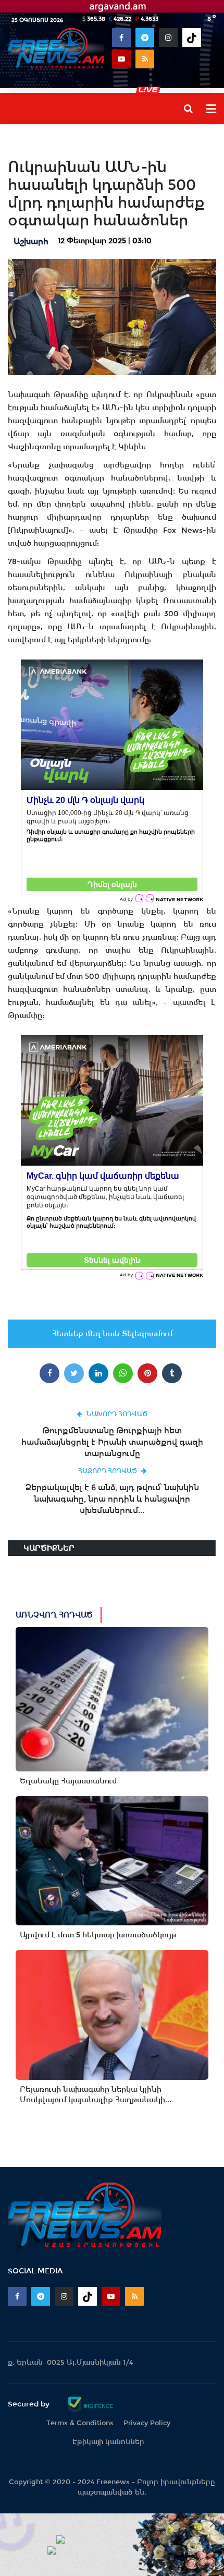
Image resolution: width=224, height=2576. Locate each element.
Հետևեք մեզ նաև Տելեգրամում (112, 1334)
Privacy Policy (147, 2423)
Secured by (30, 2404)
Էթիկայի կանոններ (108, 2442)
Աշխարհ (31, 241)
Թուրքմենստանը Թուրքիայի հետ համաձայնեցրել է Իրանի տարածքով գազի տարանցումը (112, 1442)
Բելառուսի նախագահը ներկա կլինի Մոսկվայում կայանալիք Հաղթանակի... (96, 2094)
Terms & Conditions (80, 2423)
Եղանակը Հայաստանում (68, 1781)
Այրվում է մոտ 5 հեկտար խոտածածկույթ (98, 1935)
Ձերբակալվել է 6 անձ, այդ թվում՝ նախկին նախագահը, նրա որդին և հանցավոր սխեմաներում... (112, 1499)
